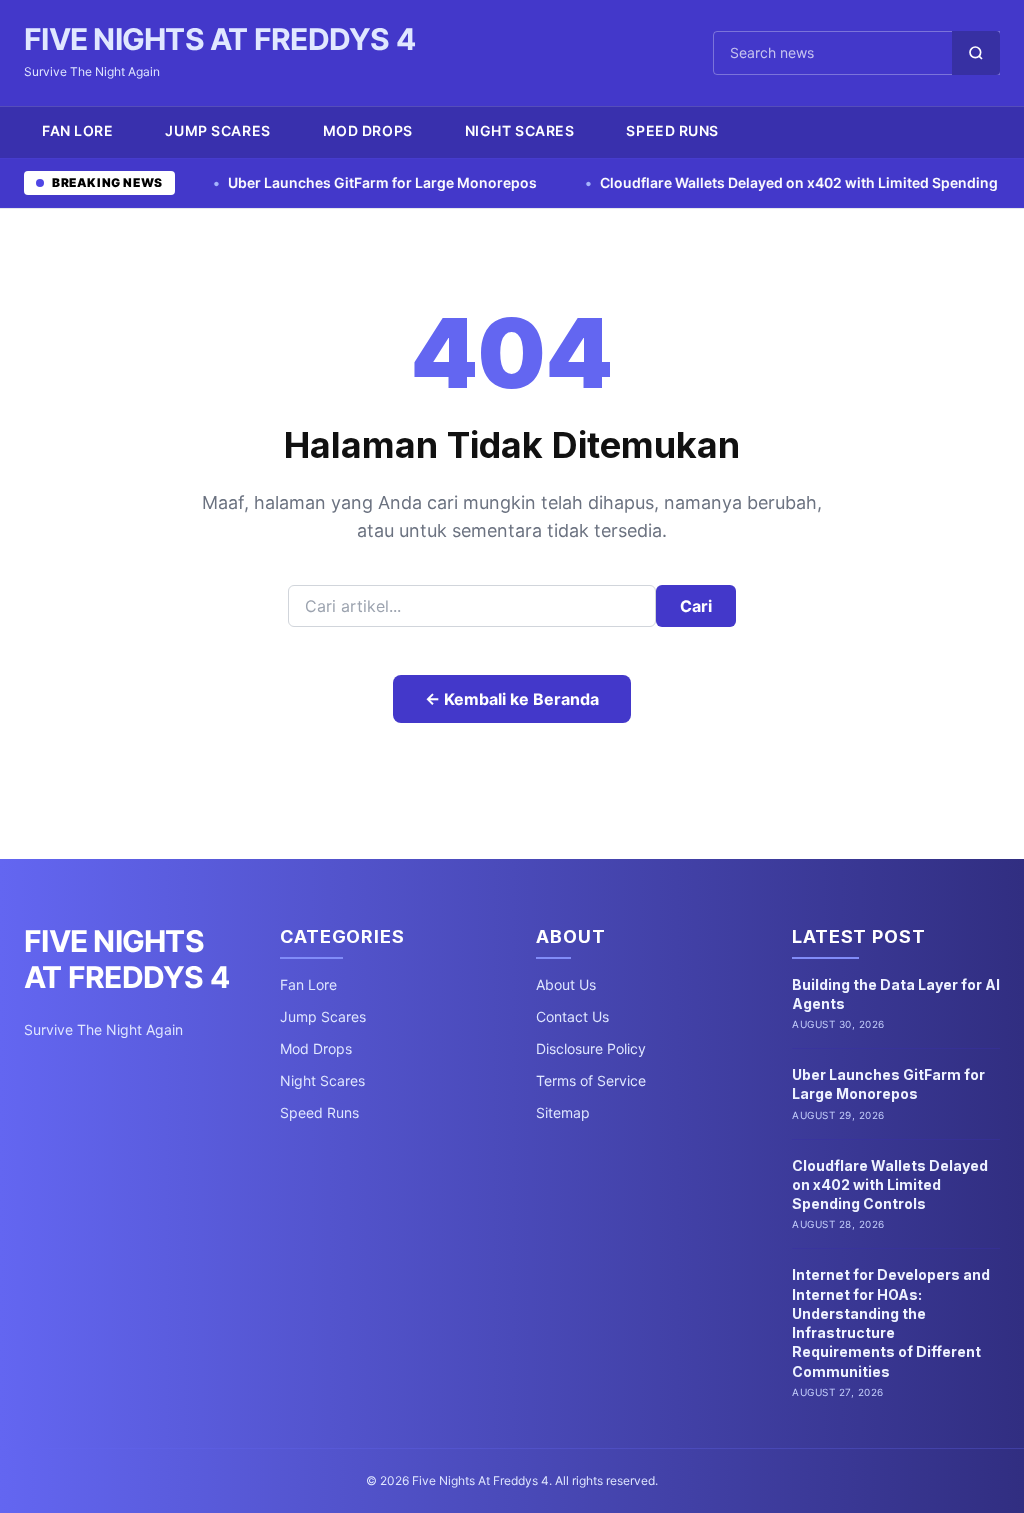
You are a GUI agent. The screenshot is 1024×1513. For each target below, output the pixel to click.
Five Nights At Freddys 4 (219, 39)
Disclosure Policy (591, 1048)
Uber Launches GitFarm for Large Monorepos (338, 182)
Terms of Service (591, 1080)
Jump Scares (217, 130)
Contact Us (572, 1016)
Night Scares (520, 130)
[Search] (976, 53)
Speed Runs (672, 130)
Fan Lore (77, 130)
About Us (566, 984)
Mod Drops (368, 130)
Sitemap (563, 1112)
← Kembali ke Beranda (512, 699)
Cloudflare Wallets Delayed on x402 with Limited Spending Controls (786, 182)
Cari (696, 606)
